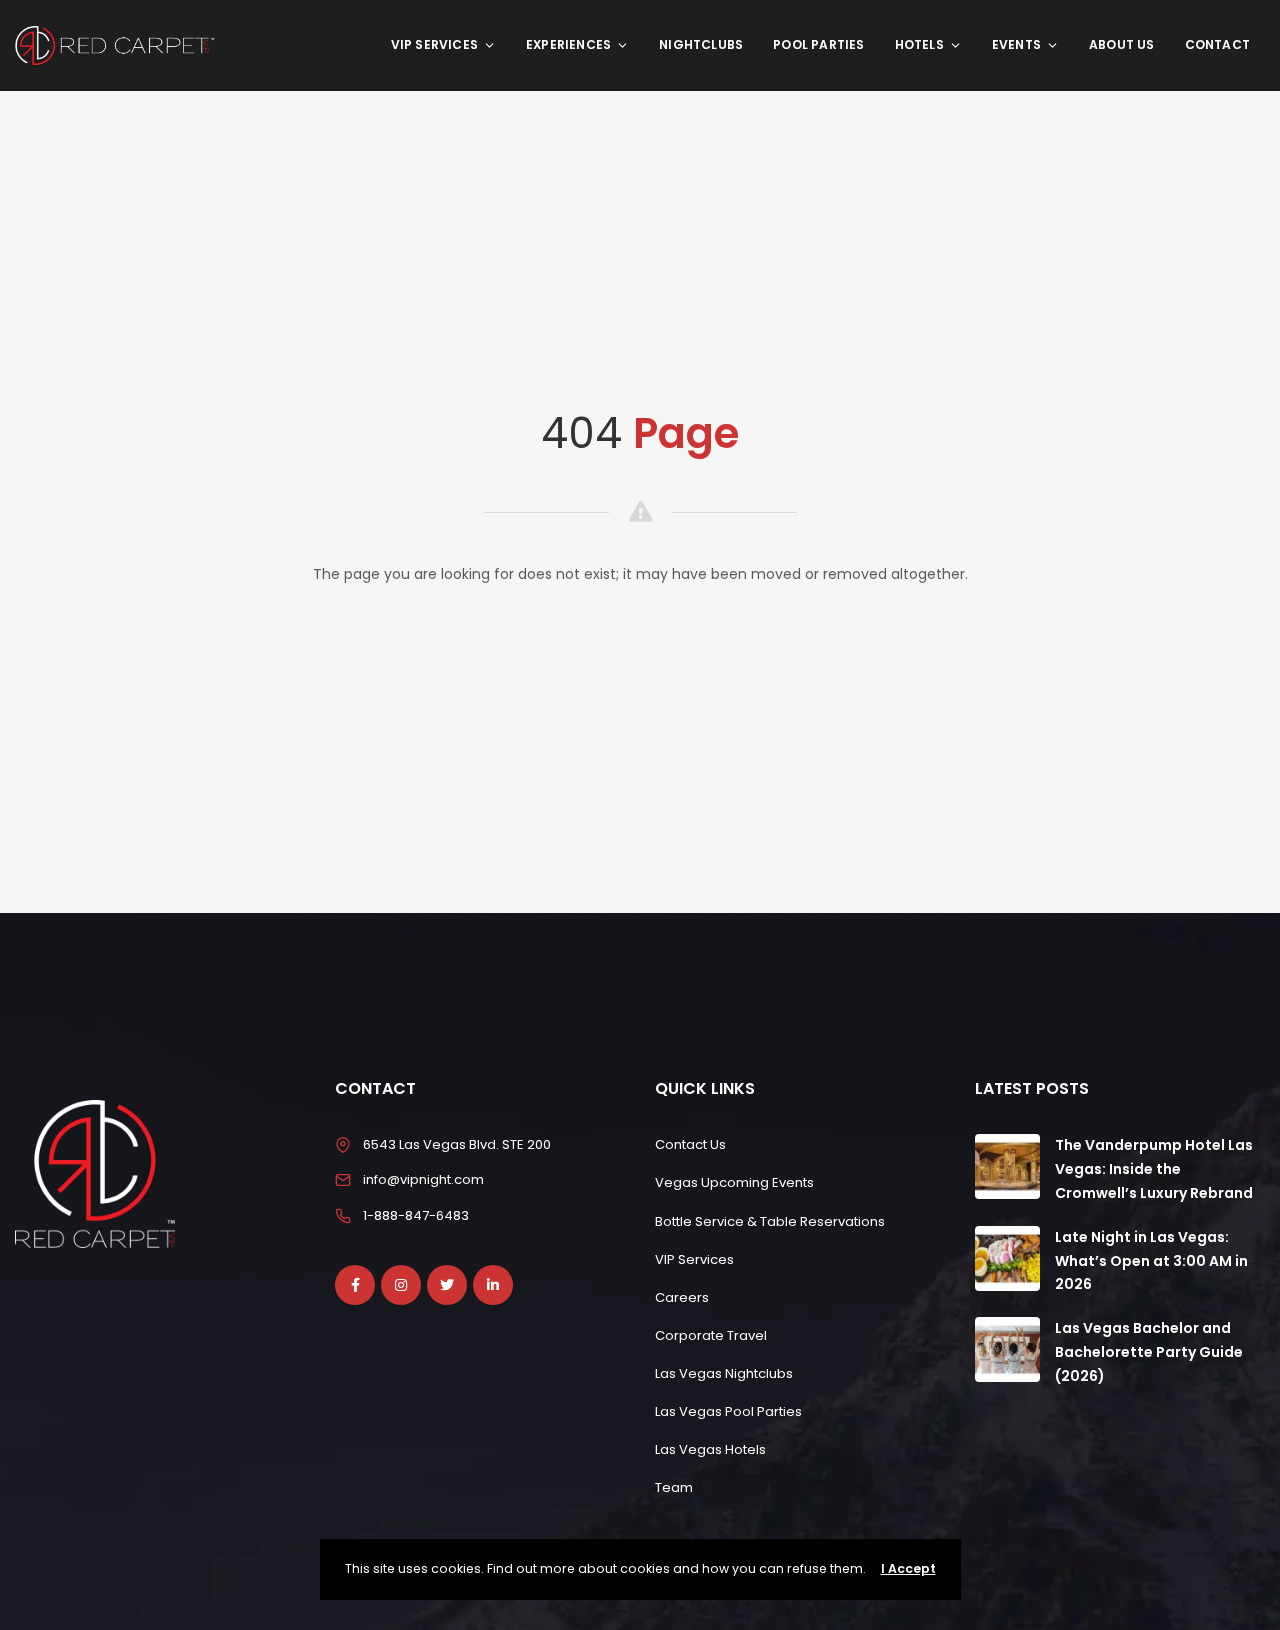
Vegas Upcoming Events (734, 1182)
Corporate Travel (711, 1335)
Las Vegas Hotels (710, 1449)
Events (1016, 44)
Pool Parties (818, 44)
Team (674, 1487)
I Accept (908, 1568)
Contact (1217, 44)
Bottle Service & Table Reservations (770, 1221)
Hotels (919, 44)
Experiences (568, 44)
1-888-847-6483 (416, 1215)
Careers (682, 1297)
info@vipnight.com (423, 1179)
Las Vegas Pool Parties (728, 1411)
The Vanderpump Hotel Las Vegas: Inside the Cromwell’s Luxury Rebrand (1154, 1169)
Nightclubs (701, 44)
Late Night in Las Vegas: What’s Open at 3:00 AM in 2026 (1151, 1261)
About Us (1122, 44)
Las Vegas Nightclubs (724, 1373)
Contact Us (690, 1144)
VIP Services (434, 44)
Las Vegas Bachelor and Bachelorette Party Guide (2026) (1149, 1352)
